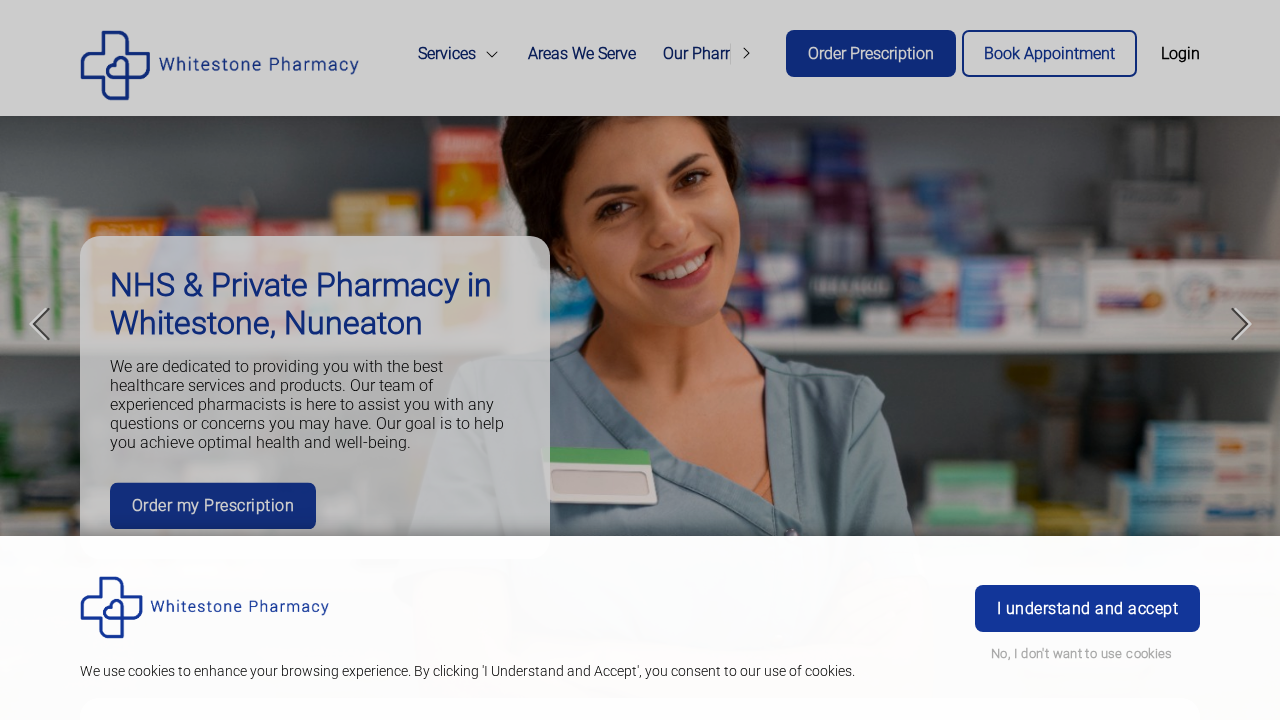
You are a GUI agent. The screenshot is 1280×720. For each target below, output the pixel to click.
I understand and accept (1087, 608)
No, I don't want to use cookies (1082, 653)
